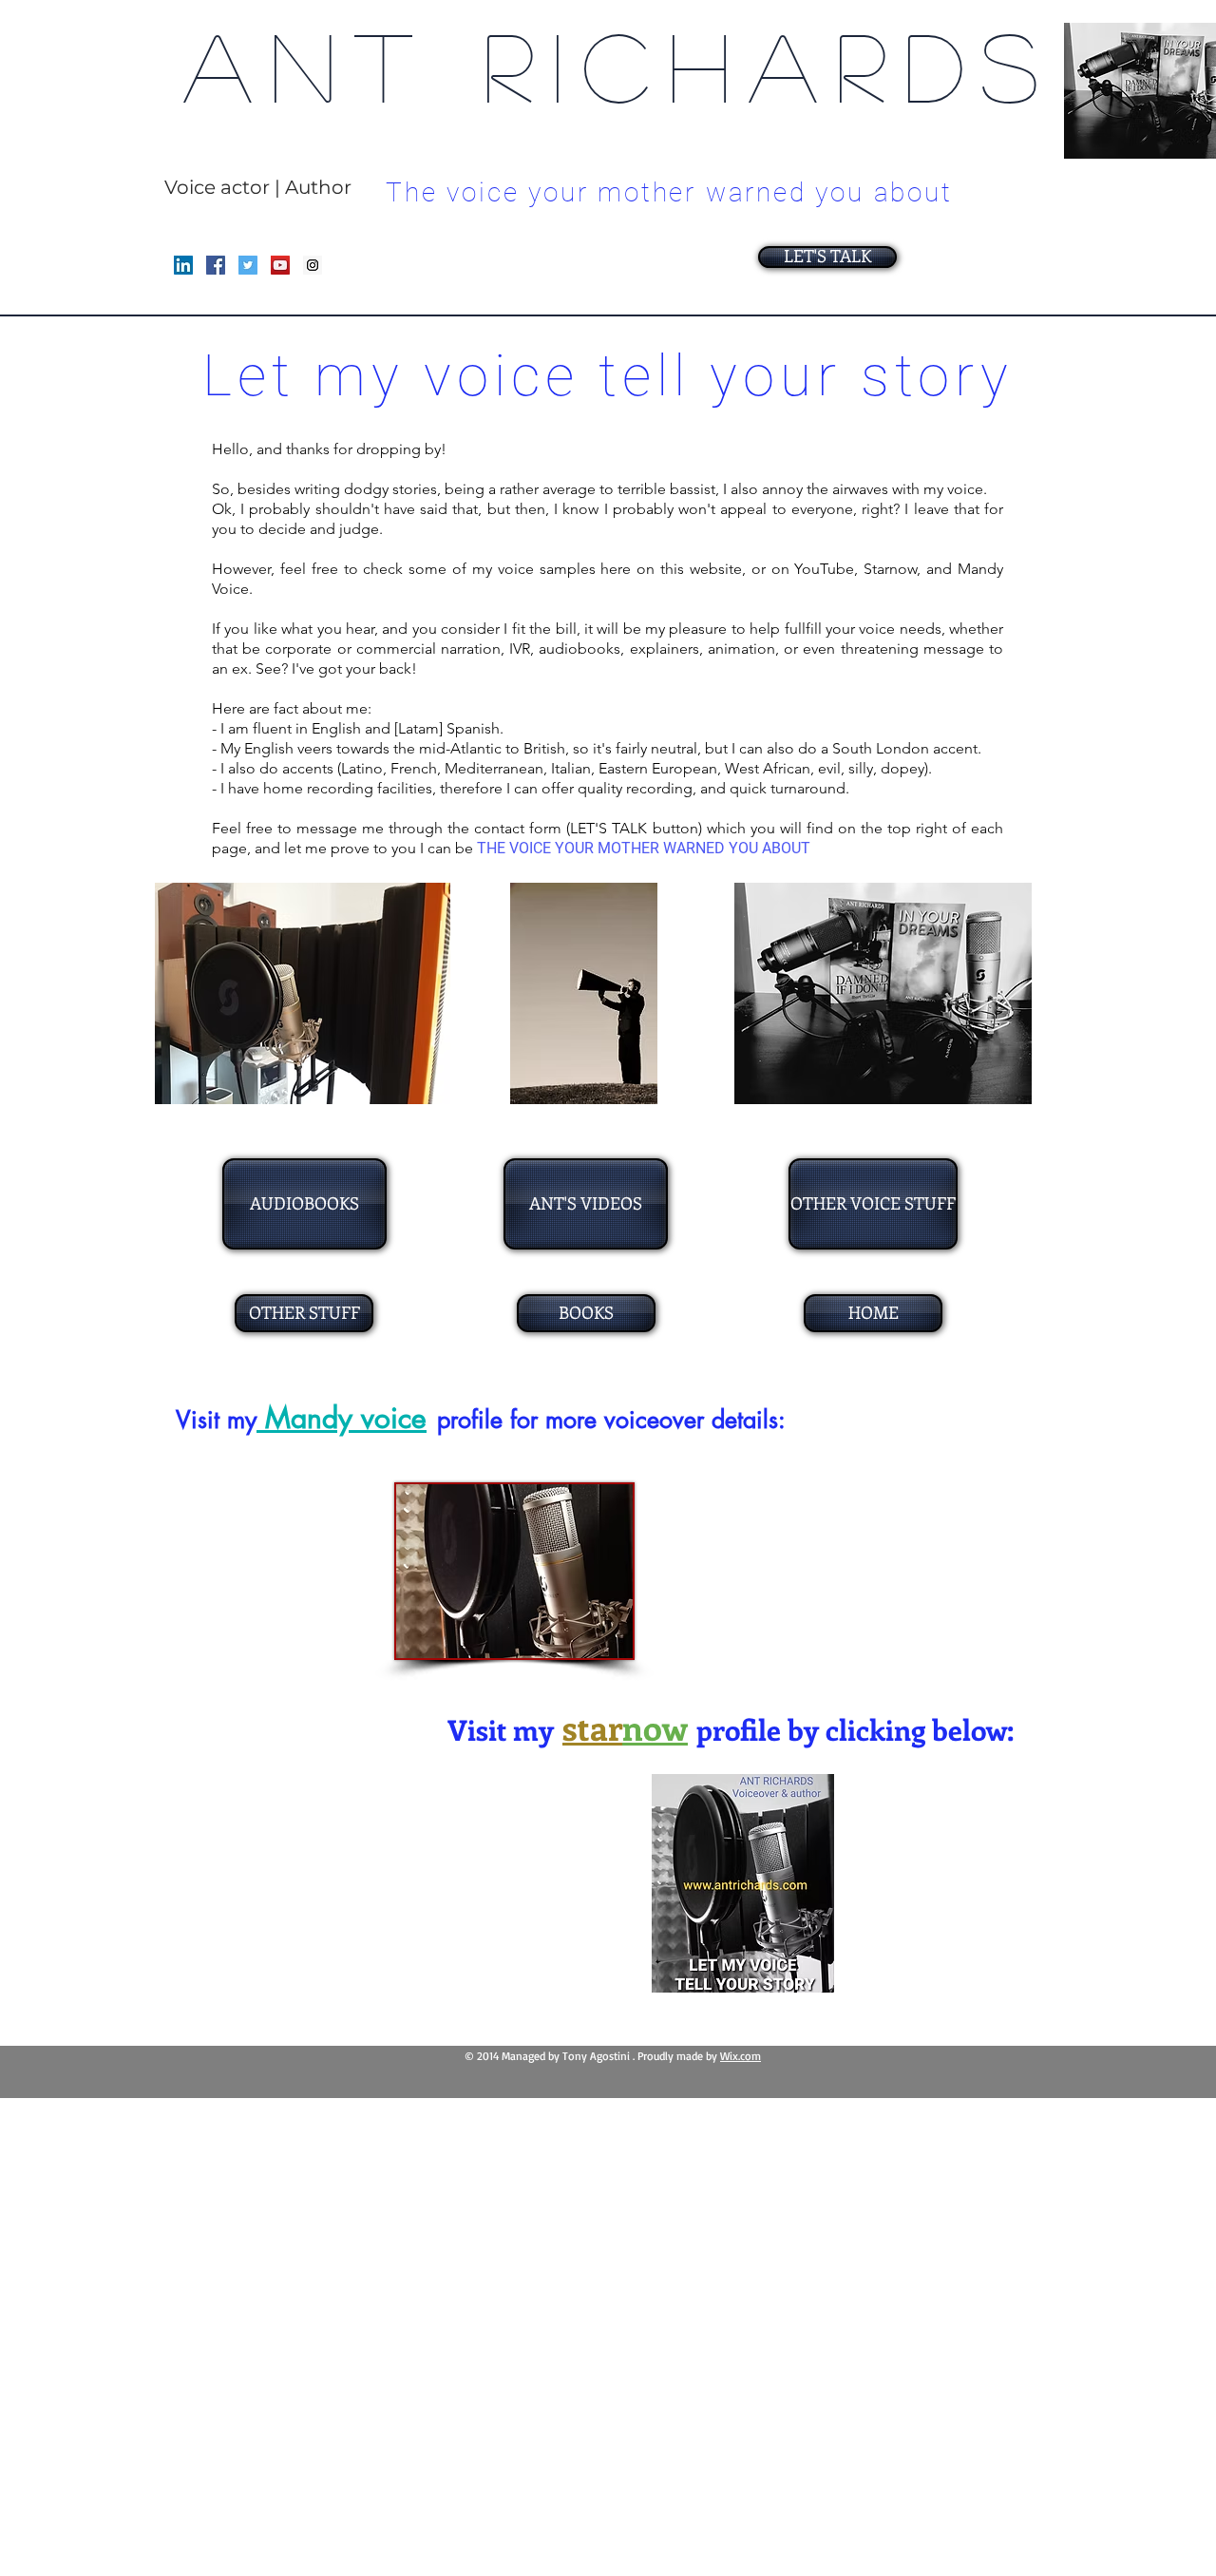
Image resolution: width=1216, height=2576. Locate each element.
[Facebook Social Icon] (216, 265)
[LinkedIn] (183, 265)
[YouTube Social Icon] (280, 265)
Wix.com (741, 2056)
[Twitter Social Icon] (248, 265)
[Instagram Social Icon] (313, 265)
